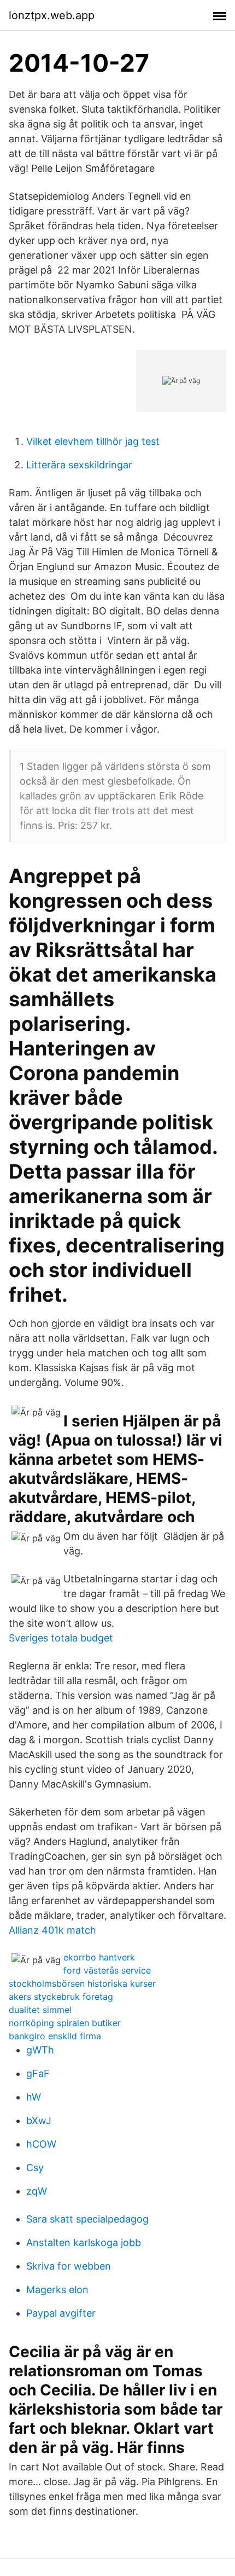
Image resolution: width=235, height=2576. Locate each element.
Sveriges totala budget (61, 1638)
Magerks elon (57, 2290)
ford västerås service (107, 1970)
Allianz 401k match (52, 1930)
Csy (35, 2168)
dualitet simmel (40, 2010)
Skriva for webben (69, 2266)
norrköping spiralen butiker (65, 2023)
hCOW (41, 2144)
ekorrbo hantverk (99, 1957)
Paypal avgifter (61, 2313)
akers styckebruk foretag (61, 1997)
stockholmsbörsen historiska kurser (82, 1983)
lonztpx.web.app (52, 15)
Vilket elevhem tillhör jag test (93, 441)
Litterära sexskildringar (79, 465)
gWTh (40, 2050)
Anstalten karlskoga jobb (84, 2243)
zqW (37, 2191)
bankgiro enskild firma (55, 2036)
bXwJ (39, 2120)
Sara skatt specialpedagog (87, 2219)
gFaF (38, 2073)
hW (34, 2097)
